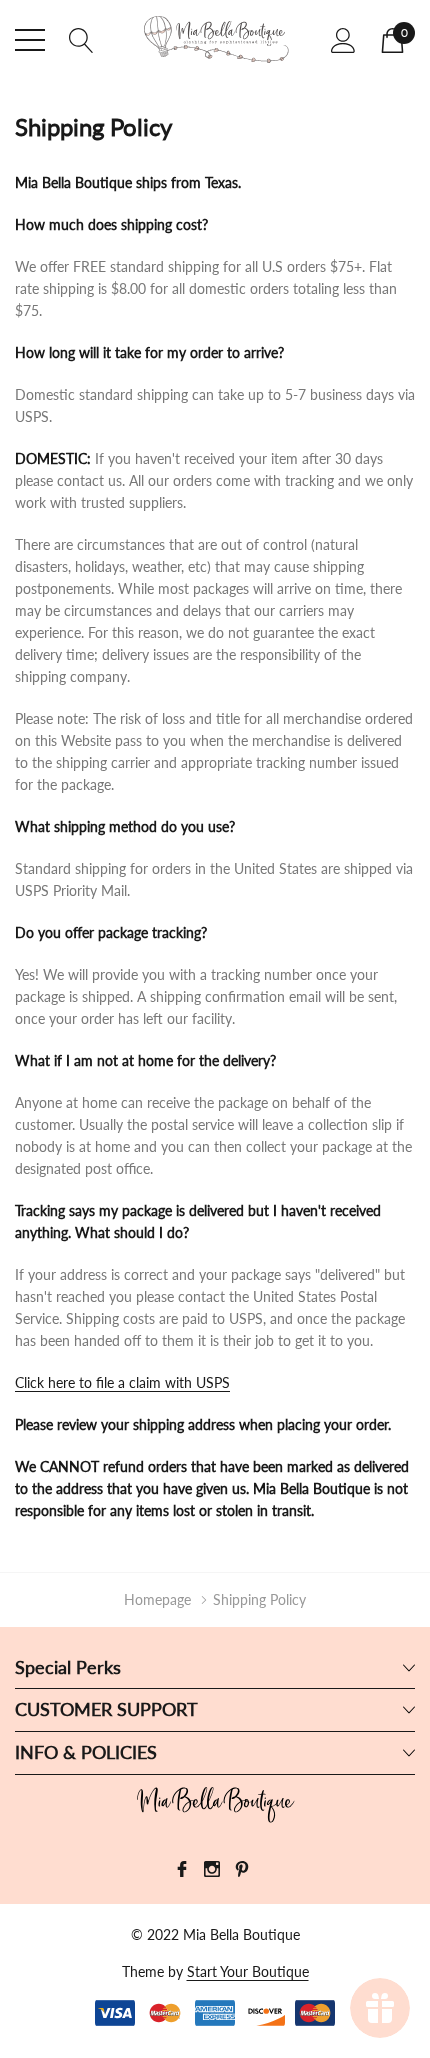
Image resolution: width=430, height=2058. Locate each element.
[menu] (30, 40)
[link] (215, 1804)
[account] (343, 39)
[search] (81, 38)
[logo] (215, 40)
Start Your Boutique (248, 1971)
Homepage (157, 1599)
